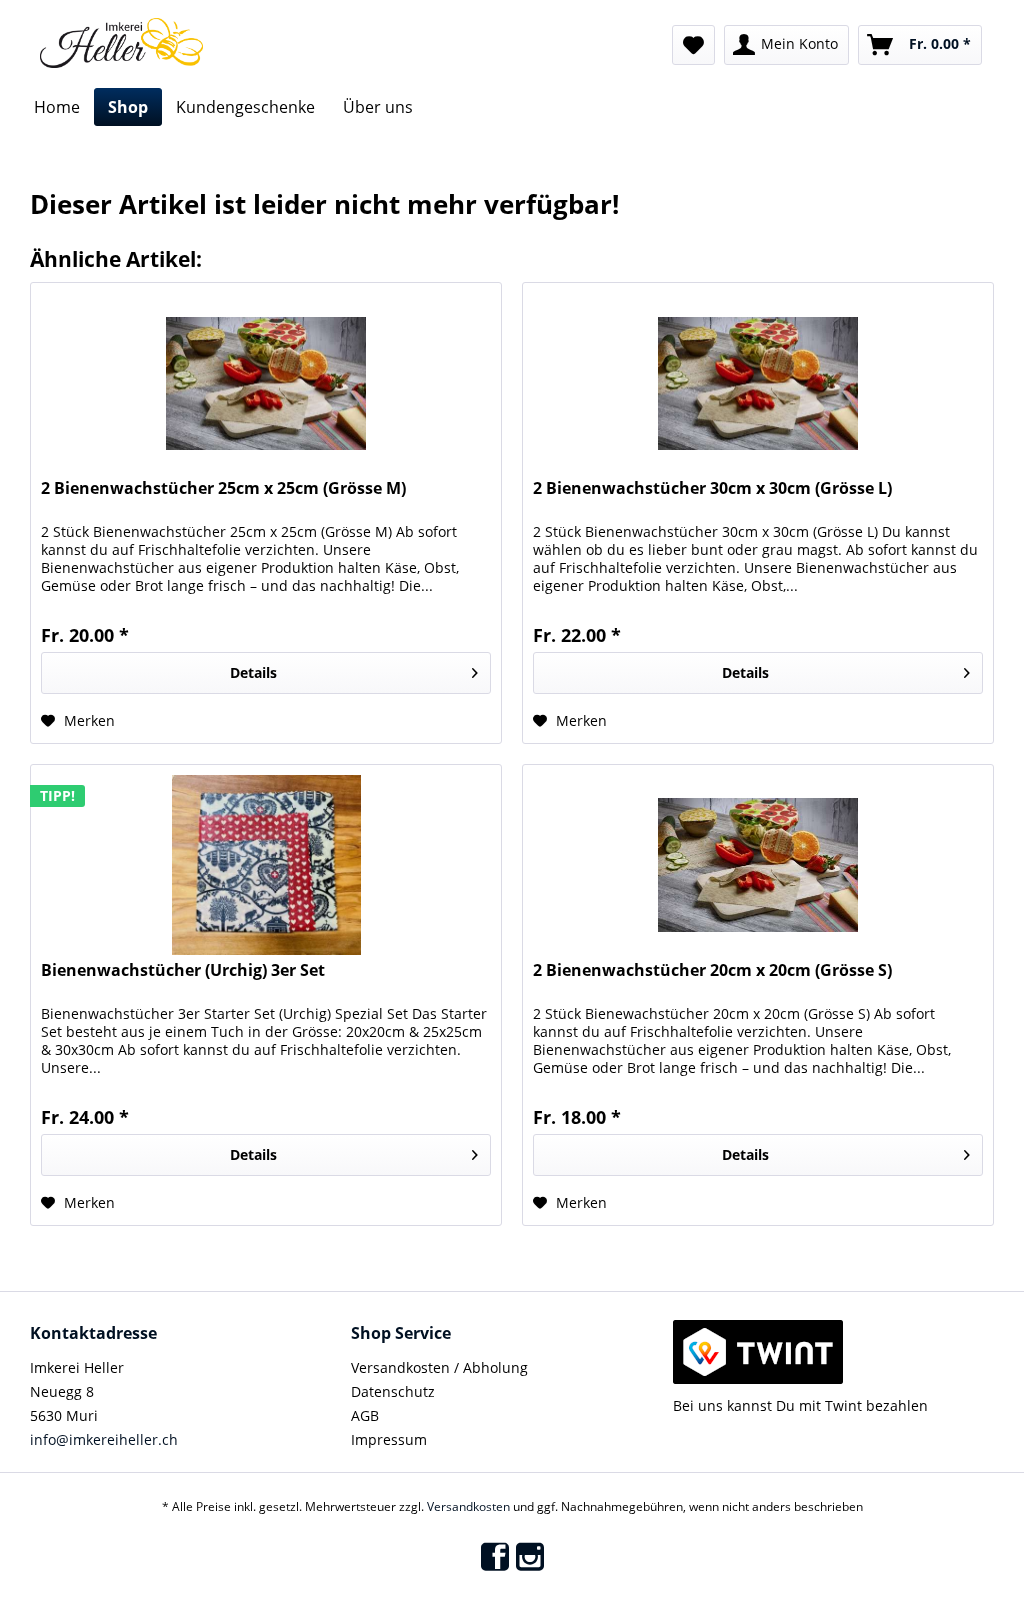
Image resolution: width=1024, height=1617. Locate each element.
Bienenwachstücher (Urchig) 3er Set (183, 970)
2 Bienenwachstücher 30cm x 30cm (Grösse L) (712, 488)
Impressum (389, 1439)
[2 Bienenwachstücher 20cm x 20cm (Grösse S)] (758, 865)
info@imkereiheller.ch (104, 1439)
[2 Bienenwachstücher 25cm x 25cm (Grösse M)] (266, 383)
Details (253, 672)
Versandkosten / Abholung (439, 1367)
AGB (365, 1415)
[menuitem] (693, 45)
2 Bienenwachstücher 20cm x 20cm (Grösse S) (712, 970)
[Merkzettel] (693, 45)
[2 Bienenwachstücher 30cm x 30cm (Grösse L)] (758, 383)
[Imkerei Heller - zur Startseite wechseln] (121, 43)
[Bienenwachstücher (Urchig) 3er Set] (266, 865)
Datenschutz (393, 1391)
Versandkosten (468, 1506)
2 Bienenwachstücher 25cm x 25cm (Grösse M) (223, 488)
